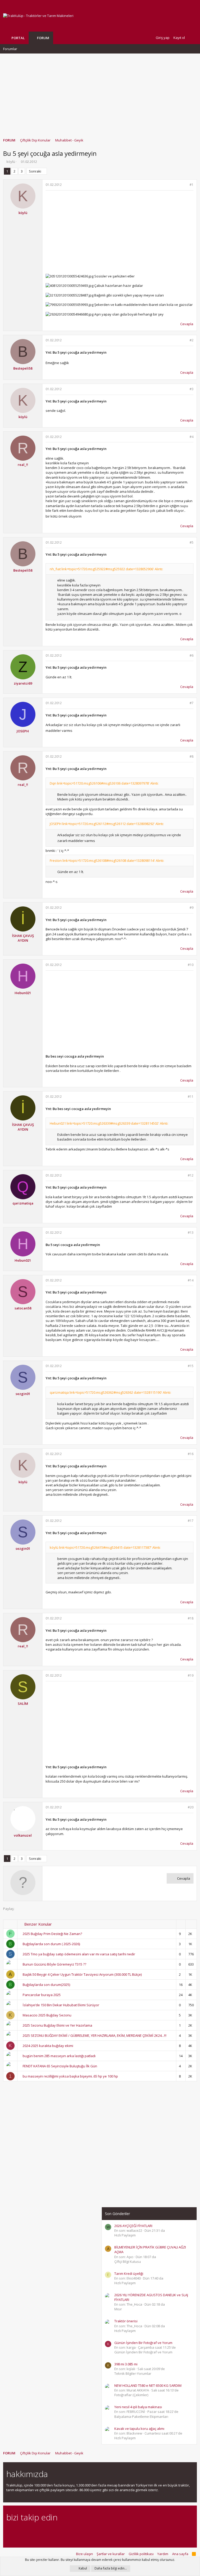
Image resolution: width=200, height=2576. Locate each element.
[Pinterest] (37, 2532)
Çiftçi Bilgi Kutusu (128, 2262)
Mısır (118, 2309)
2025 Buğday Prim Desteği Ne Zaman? (52, 1934)
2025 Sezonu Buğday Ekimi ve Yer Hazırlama (57, 2025)
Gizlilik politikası (141, 2554)
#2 (192, 340)
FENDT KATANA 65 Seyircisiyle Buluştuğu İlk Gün (60, 2066)
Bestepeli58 (23, 368)
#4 (192, 437)
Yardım (163, 2554)
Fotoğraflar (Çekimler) (131, 2395)
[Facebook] (9, 2532)
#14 (191, 1280)
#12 (191, 1175)
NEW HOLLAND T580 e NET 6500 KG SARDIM (148, 2385)
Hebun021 (23, 993)
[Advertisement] (100, 93)
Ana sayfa (180, 2554)
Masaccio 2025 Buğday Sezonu (47, 2015)
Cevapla (187, 324)
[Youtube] (64, 2532)
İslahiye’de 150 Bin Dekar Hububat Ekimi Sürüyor (61, 2005)
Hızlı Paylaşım (125, 2235)
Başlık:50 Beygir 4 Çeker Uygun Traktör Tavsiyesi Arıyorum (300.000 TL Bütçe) (82, 1974)
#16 (191, 1454)
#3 (192, 389)
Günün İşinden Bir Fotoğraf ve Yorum (143, 2343)
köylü (11, 162)
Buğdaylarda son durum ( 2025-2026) (51, 1944)
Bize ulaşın (85, 2554)
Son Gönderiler (117, 2214)
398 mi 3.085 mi (126, 2364)
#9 (192, 908)
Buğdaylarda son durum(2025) (46, 1985)
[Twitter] (55, 2532)
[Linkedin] (27, 2532)
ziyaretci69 (23, 683)
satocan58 (23, 1308)
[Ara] (193, 38)
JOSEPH (23, 731)
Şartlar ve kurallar (111, 2554)
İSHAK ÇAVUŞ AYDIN (23, 938)
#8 (192, 756)
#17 (191, 1521)
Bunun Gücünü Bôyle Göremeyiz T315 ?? (54, 1964)
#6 (192, 655)
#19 (191, 1675)
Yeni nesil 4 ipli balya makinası (138, 2407)
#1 (192, 185)
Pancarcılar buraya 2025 (42, 1995)
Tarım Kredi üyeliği (129, 2274)
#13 (191, 1233)
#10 (191, 965)
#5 (192, 542)
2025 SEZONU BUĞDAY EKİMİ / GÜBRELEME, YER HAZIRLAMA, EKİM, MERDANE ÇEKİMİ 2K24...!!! (95, 2035)
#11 (191, 1097)
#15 (191, 1366)
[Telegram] (46, 2532)
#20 (191, 1807)
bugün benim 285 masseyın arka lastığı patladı (59, 2056)
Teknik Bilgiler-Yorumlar (133, 2373)
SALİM (23, 1704)
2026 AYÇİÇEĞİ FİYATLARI (133, 2226)
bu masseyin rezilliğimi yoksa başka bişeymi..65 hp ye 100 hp (70, 2076)
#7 (192, 703)
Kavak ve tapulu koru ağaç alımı (139, 2429)
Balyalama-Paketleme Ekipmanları (141, 2417)
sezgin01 (23, 1394)
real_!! (23, 465)
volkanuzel (23, 1835)
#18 (191, 1618)
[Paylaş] (185, 185)
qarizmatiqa (23, 1203)
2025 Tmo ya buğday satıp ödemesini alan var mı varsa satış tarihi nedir (79, 1954)
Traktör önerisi (126, 2321)
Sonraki (35, 171)
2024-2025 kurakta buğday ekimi (48, 2046)
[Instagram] (18, 2532)
